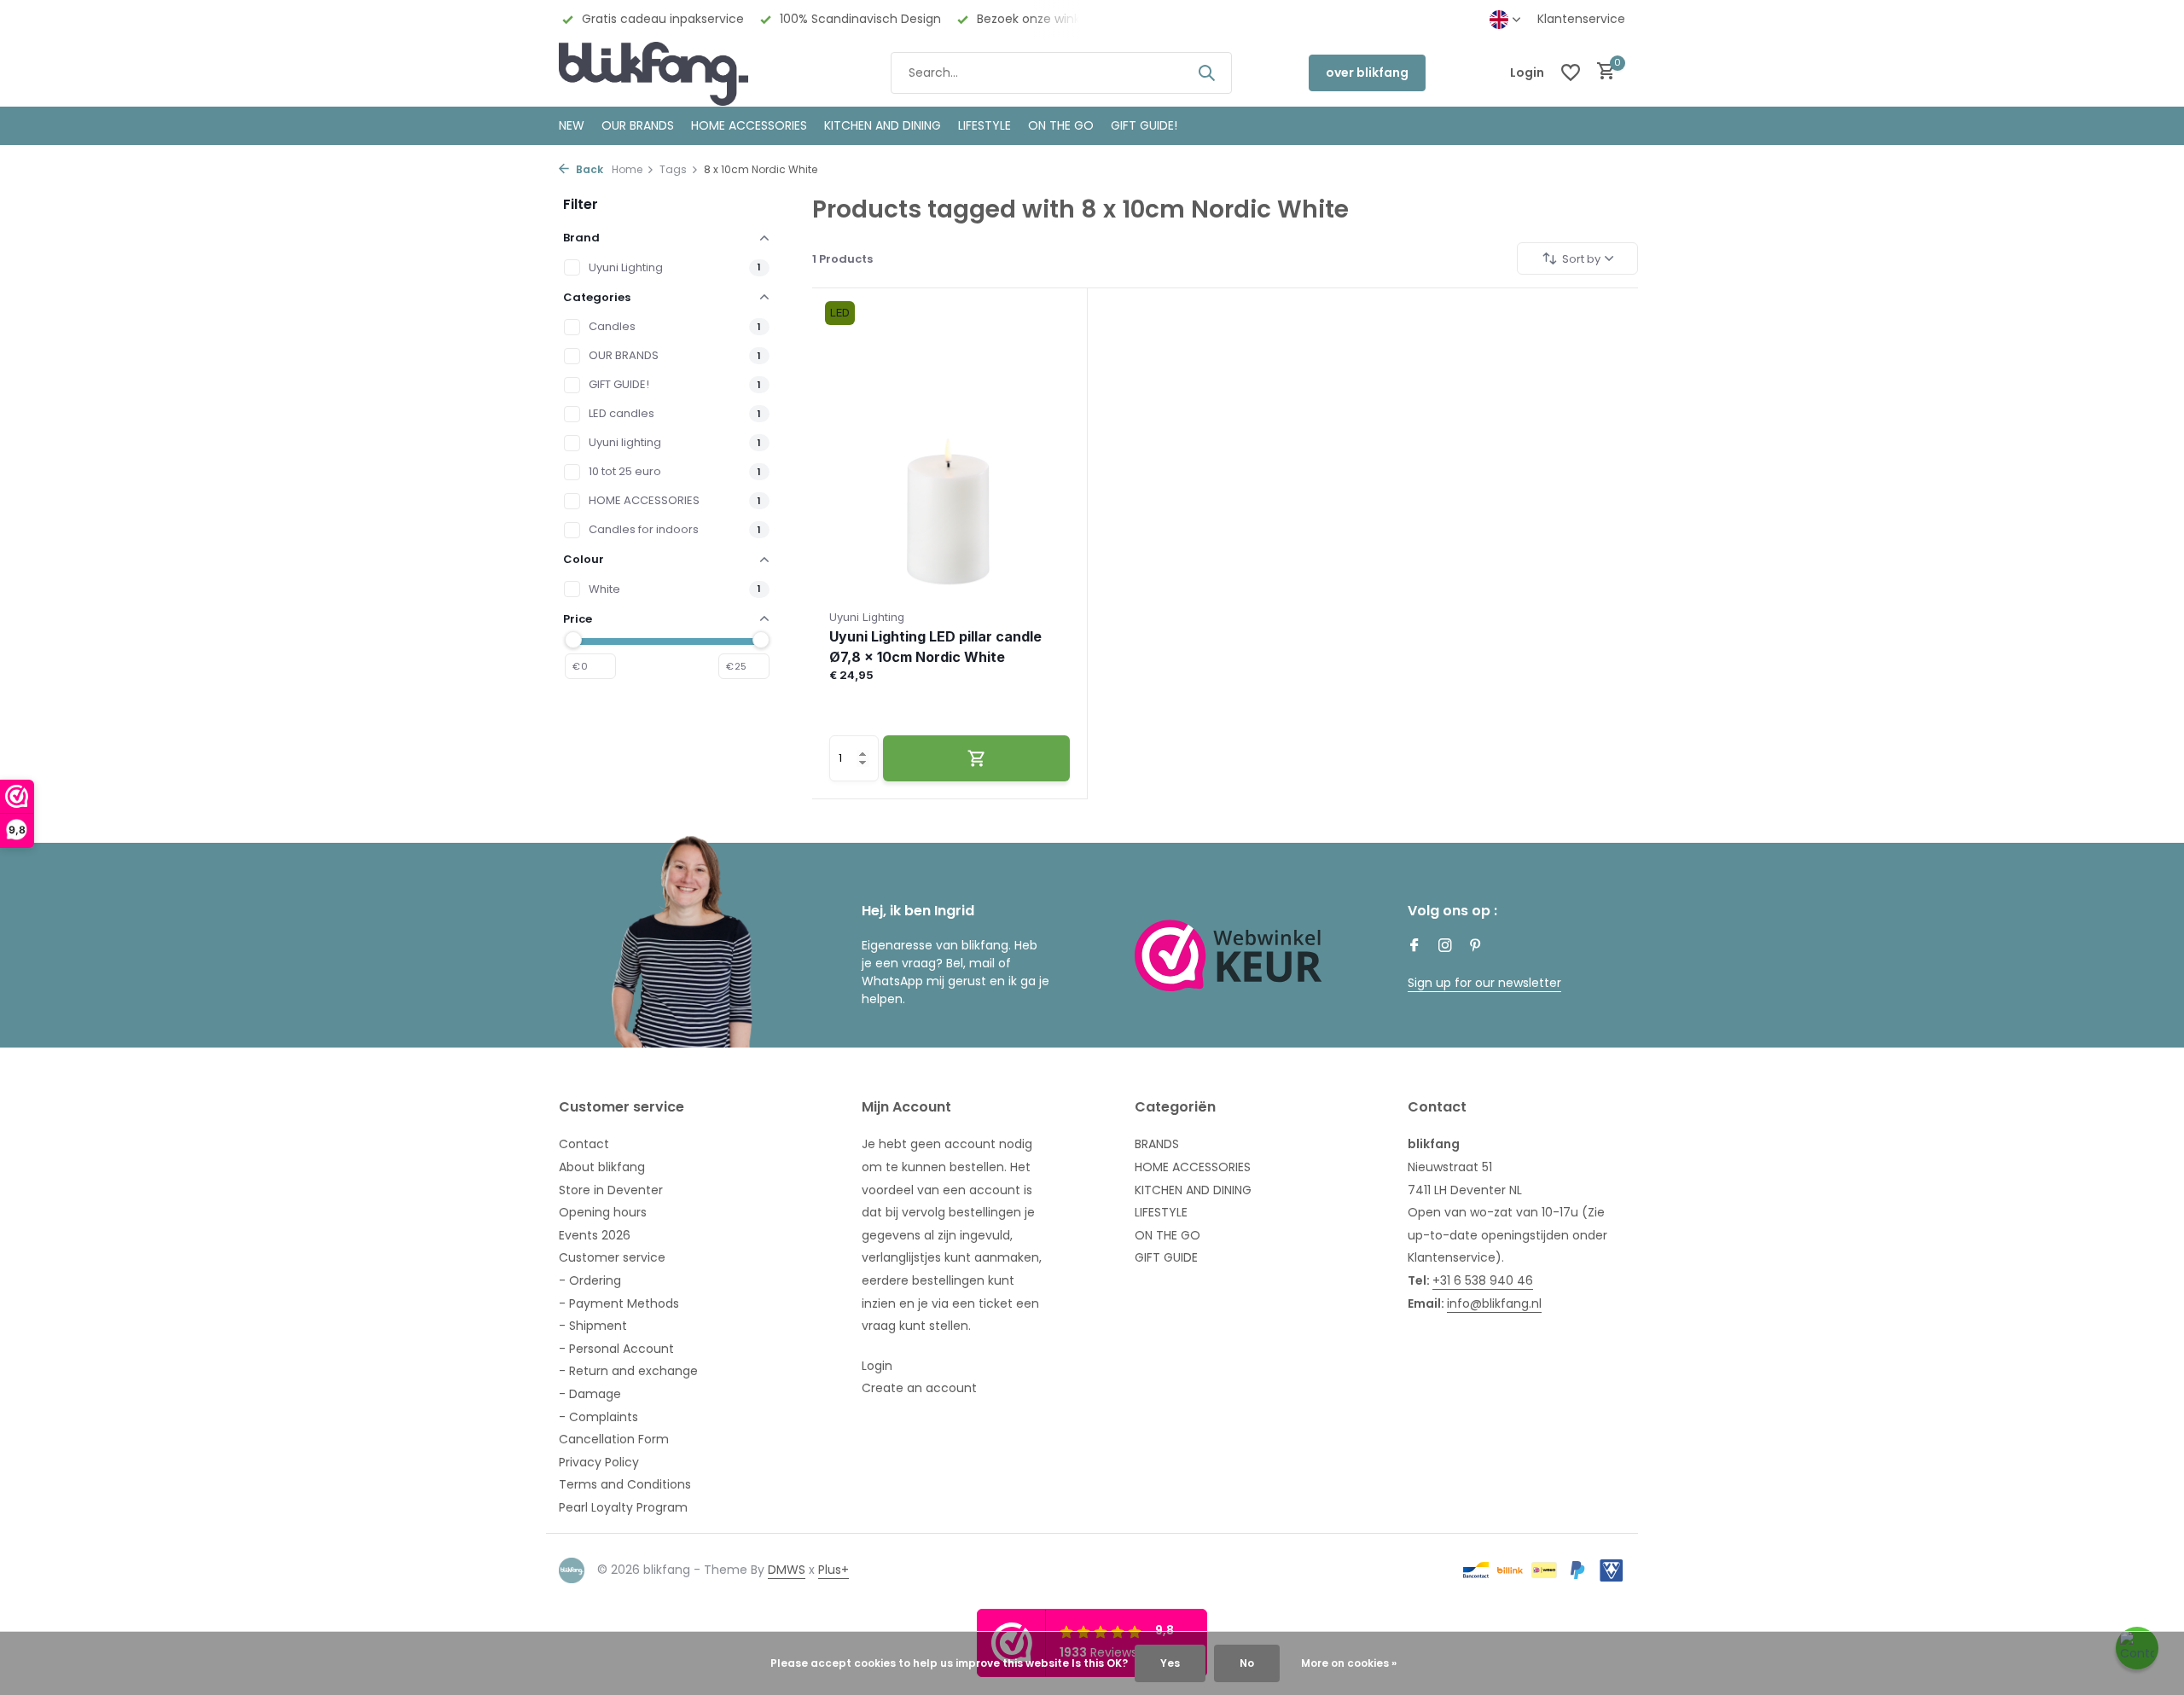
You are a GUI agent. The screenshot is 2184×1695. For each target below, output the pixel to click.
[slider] (573, 640)
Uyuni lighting (625, 442)
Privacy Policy (599, 1462)
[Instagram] (1445, 947)
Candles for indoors (644, 529)
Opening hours (603, 1212)
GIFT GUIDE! (1144, 125)
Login (877, 1366)
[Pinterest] (1476, 947)
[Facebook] (1414, 947)
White (604, 589)
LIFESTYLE (1161, 1212)
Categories (597, 297)
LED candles (622, 413)
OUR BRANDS (638, 125)
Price (578, 619)
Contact (584, 1144)
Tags (673, 169)
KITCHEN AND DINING (883, 125)
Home (627, 169)
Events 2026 (595, 1235)
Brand (581, 238)
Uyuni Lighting (626, 267)
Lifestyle (985, 125)
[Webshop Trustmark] (1228, 955)
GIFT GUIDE (1166, 1257)
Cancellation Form (614, 1439)
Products (842, 259)
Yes (1170, 1663)
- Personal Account (616, 1349)
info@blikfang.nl (1494, 1303)
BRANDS (1157, 1144)
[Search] (1206, 73)
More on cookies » (1349, 1663)
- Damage (590, 1394)
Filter (581, 204)
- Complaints (598, 1417)
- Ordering (590, 1280)
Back (588, 169)
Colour (584, 559)
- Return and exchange (628, 1371)
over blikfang (1367, 73)
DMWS (787, 1570)
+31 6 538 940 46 (1483, 1280)
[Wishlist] (1571, 73)
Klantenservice (1581, 19)
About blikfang (602, 1167)
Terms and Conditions (625, 1484)
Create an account (919, 1388)
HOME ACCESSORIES (749, 125)
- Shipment (593, 1326)
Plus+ (834, 1570)
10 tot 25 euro (625, 471)
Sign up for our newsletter (1484, 983)
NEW (572, 125)
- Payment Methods (619, 1303)
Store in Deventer (611, 1190)
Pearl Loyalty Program (623, 1507)
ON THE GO (1061, 125)
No (1247, 1663)
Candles (612, 326)
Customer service (612, 1257)
